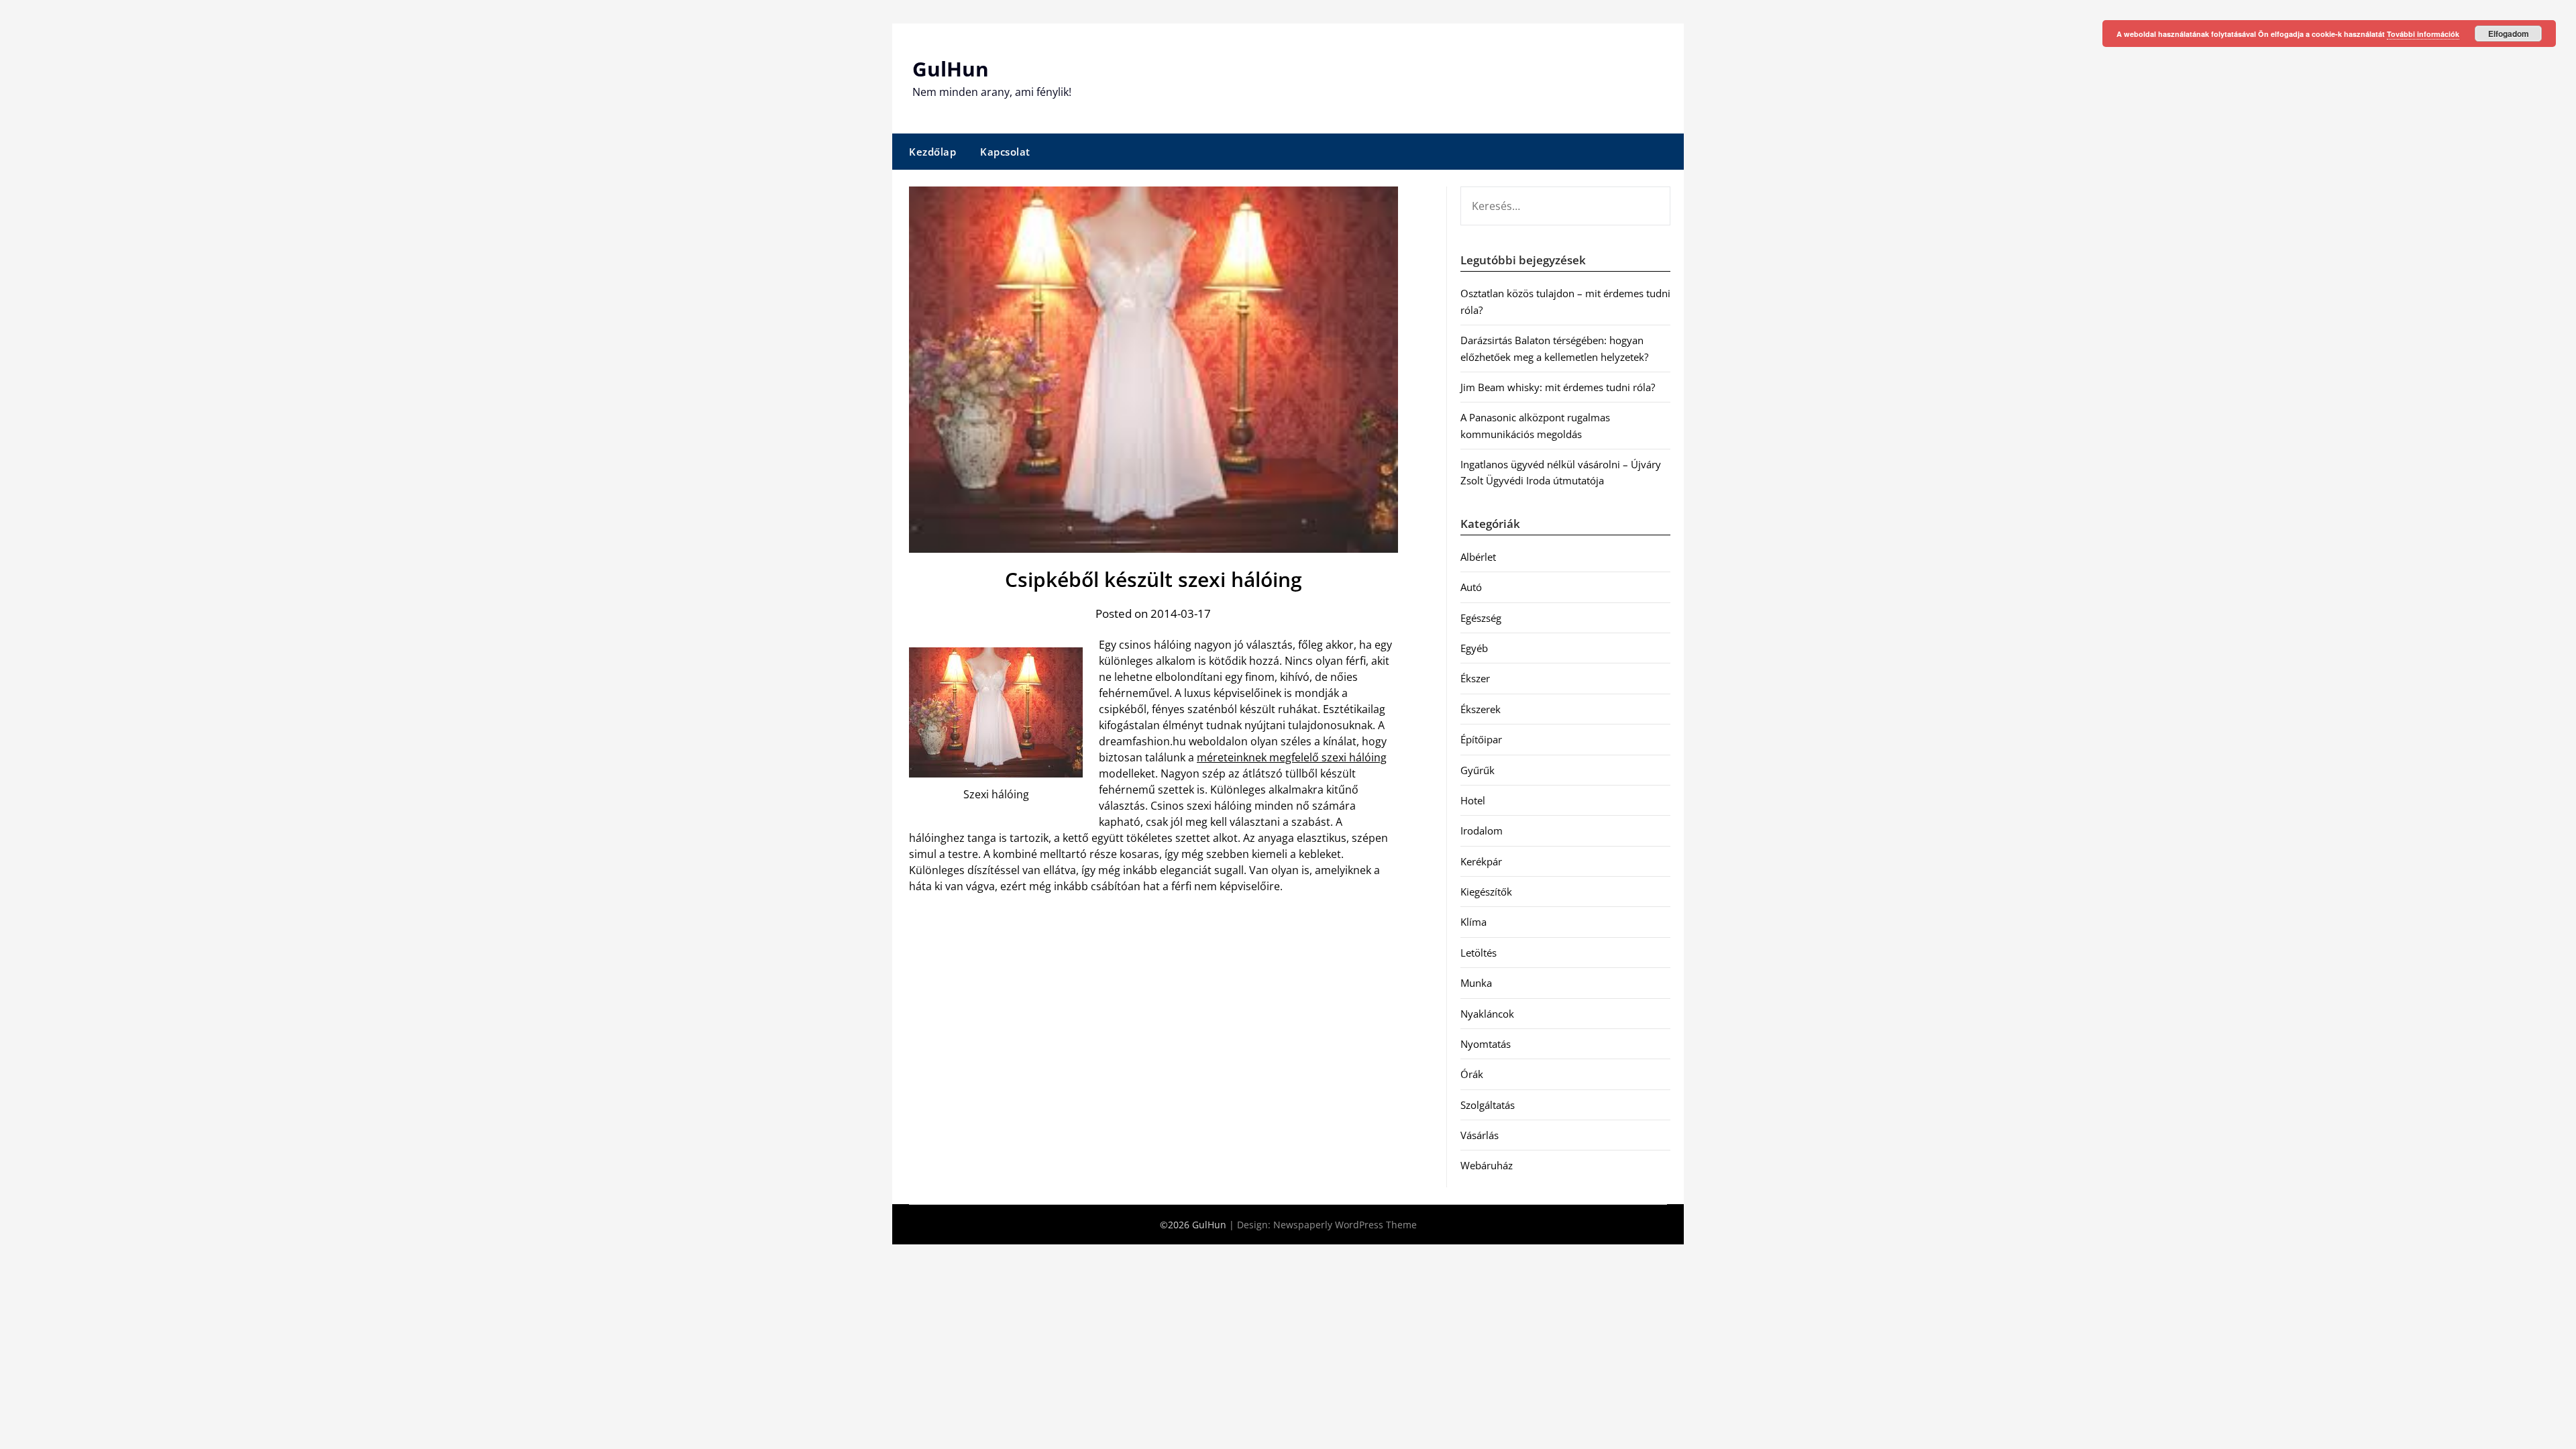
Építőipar (1481, 739)
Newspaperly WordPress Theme (1345, 1225)
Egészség (1481, 618)
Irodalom (1482, 830)
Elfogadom (2509, 34)
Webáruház (1487, 1165)
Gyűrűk (1478, 770)
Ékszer (1475, 678)
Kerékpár (1481, 861)
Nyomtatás (1486, 1044)
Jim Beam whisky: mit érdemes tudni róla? (1558, 387)
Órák (1472, 1074)
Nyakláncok (1487, 1014)
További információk (2423, 34)
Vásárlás (1480, 1135)
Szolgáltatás (1488, 1105)
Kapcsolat (1005, 152)
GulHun (951, 69)
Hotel (1473, 800)
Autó (1471, 587)
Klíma (1473, 922)
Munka (1476, 983)
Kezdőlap (932, 152)
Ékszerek (1481, 709)
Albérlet (1478, 557)
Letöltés (1479, 953)
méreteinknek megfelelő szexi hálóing (1292, 757)
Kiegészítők (1486, 892)
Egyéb (1474, 648)
